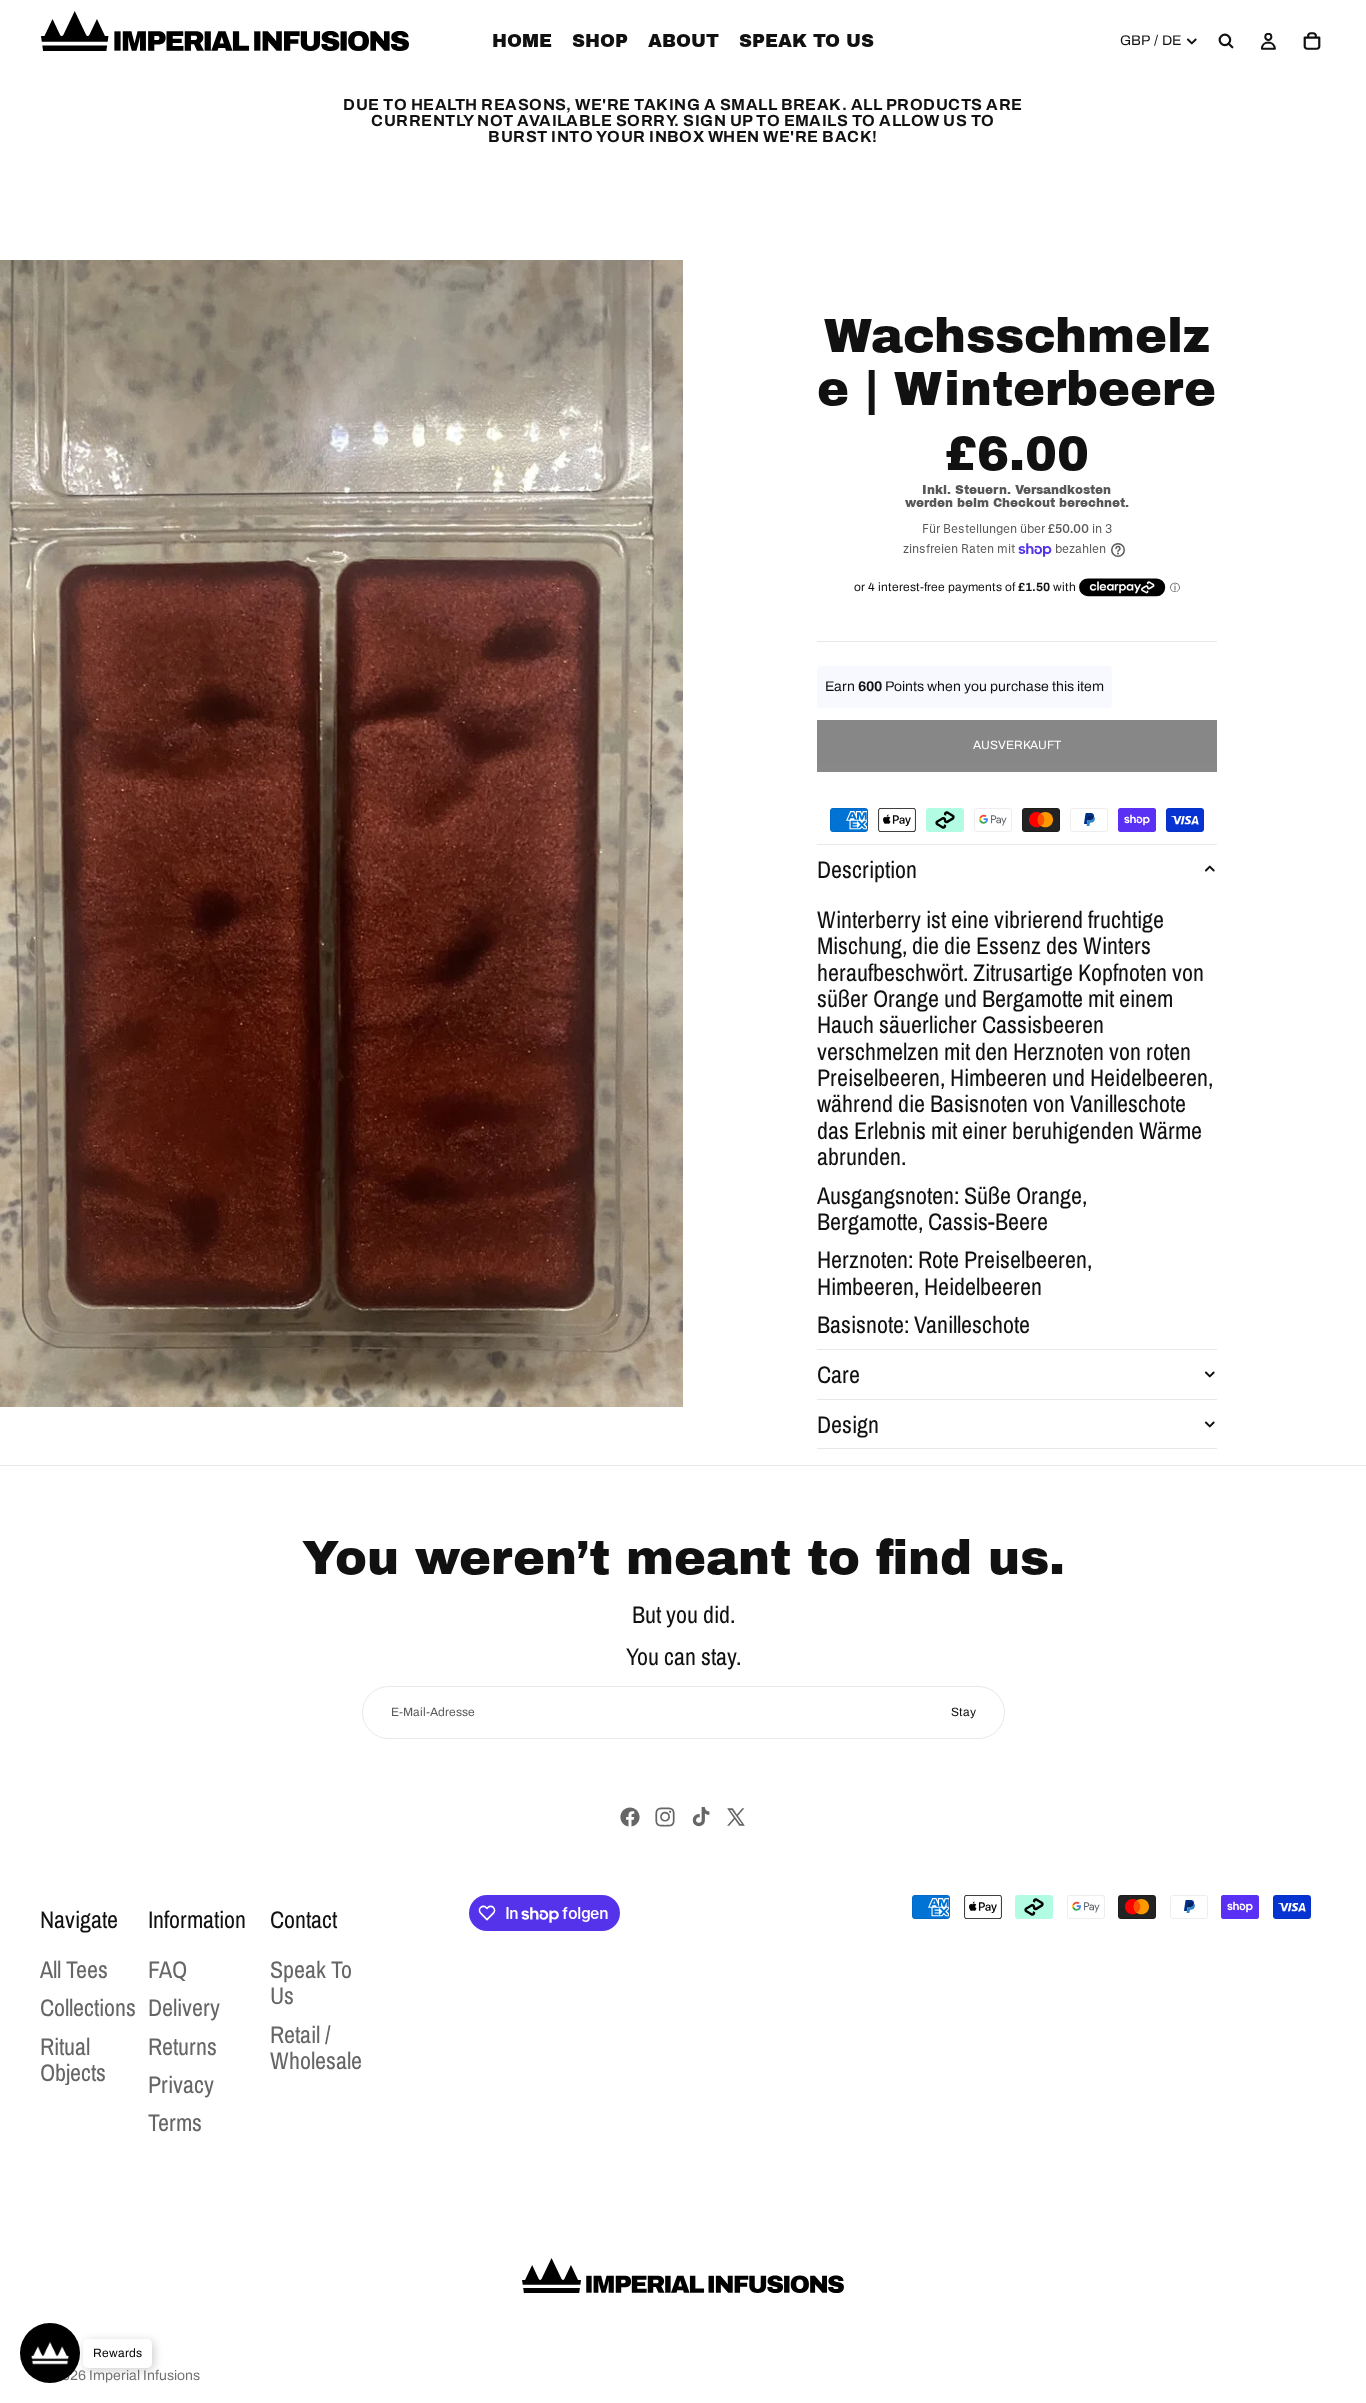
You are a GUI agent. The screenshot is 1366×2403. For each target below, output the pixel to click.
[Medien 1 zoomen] (341, 833)
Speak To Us (311, 1982)
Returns (182, 2046)
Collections (88, 2007)
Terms (175, 2122)
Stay (963, 1712)
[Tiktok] (701, 1817)
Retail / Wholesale (316, 2047)
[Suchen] (1226, 41)
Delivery (184, 2007)
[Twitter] (736, 1817)
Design (848, 1424)
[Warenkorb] (1312, 41)
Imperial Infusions (144, 2375)
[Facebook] (630, 1817)
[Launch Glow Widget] (50, 2353)
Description (867, 869)
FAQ (167, 1969)
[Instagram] (665, 1817)
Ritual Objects (73, 2059)
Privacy (181, 2084)
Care (838, 1374)
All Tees (74, 1969)
